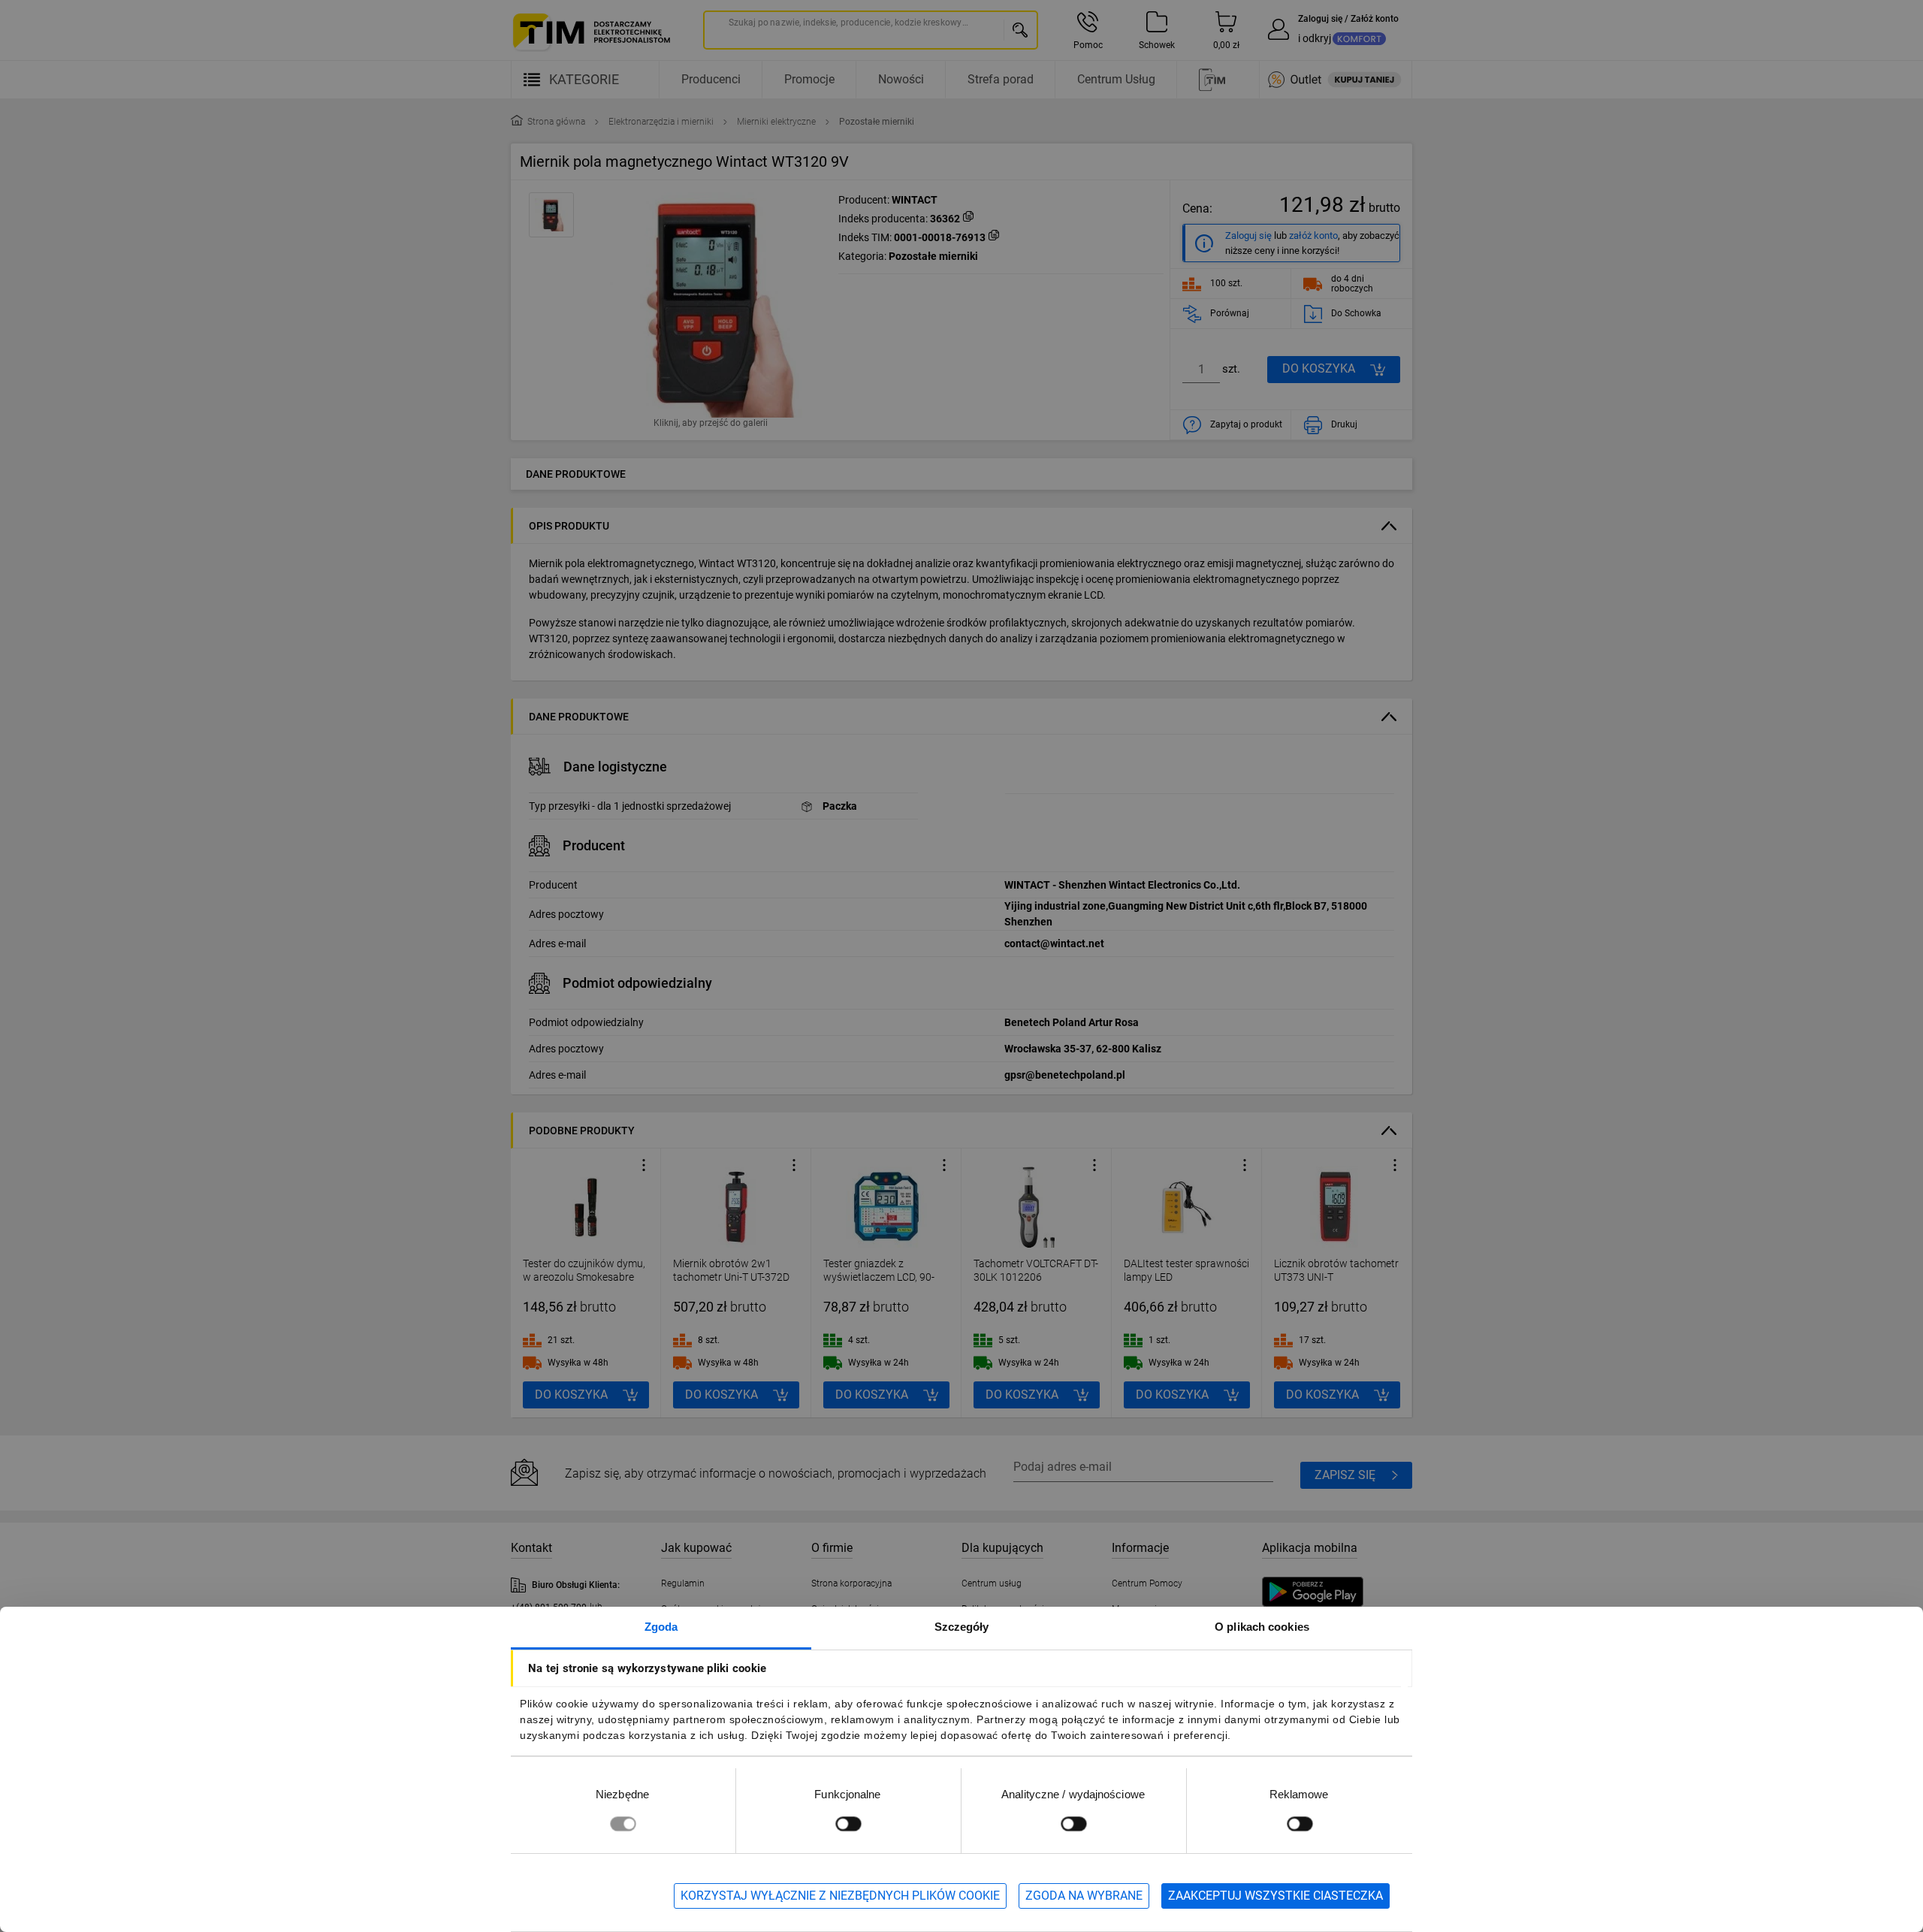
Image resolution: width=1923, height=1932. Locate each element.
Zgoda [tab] (661, 1627)
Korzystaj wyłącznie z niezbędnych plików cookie (840, 1896)
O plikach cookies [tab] (1262, 1627)
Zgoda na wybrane (1084, 1896)
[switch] (848, 1823)
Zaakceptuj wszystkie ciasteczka (1275, 1896)
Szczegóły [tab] (962, 1627)
